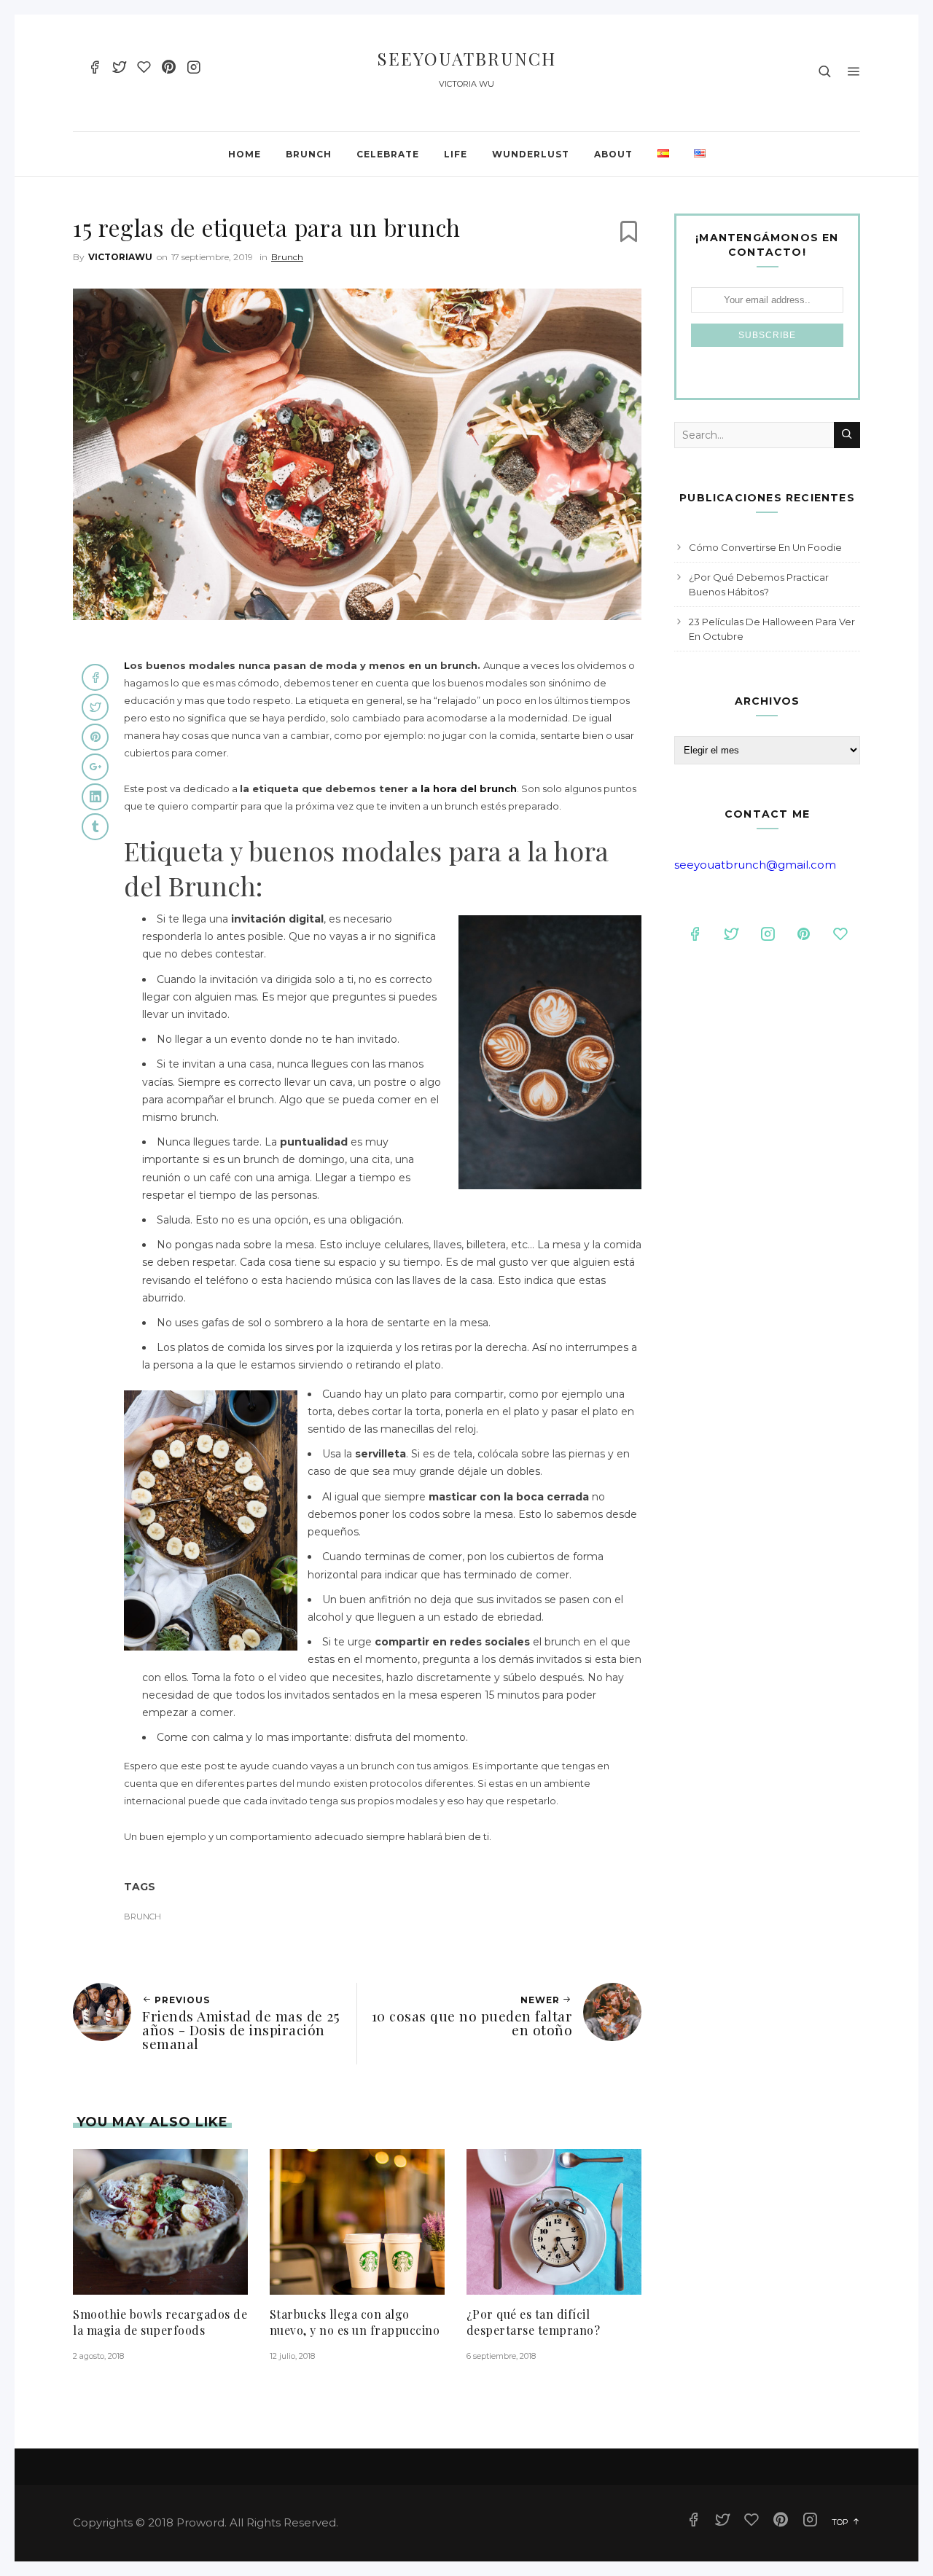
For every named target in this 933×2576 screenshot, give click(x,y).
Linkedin (95, 797)
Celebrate (388, 154)
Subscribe (767, 335)
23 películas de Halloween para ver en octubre (772, 629)
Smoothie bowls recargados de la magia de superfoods (160, 2322)
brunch (143, 1917)
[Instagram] (194, 69)
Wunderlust (531, 154)
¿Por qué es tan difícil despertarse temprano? (534, 2322)
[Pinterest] (169, 69)
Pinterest (95, 737)
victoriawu (120, 257)
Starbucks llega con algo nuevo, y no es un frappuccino (355, 2322)
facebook (95, 677)
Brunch (309, 154)
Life (456, 154)
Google (95, 767)
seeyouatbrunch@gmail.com (755, 865)
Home (245, 154)
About (613, 154)
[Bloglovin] (144, 69)
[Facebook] (94, 69)
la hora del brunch (469, 788)
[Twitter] (119, 69)
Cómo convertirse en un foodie (765, 547)
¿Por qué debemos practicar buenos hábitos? (759, 584)
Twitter (95, 707)
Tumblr (95, 827)
